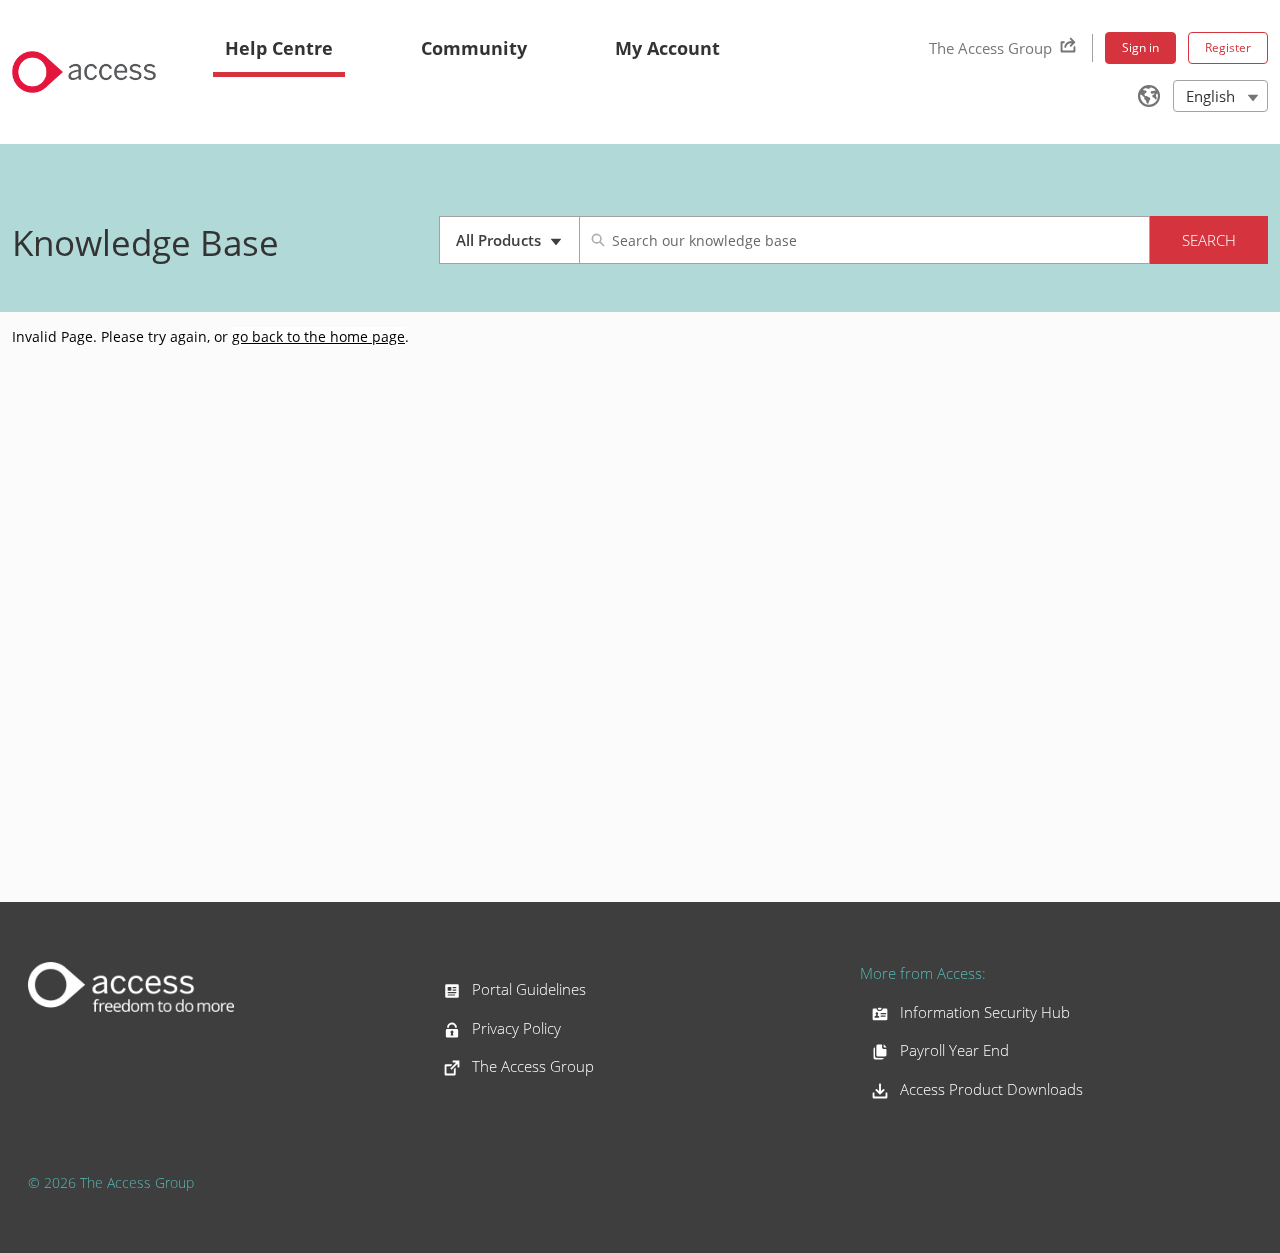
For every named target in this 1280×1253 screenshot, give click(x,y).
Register (1228, 47)
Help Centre (279, 48)
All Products (517, 247)
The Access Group (990, 48)
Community (474, 48)
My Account (667, 48)
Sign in (1140, 47)
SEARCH (1209, 240)
